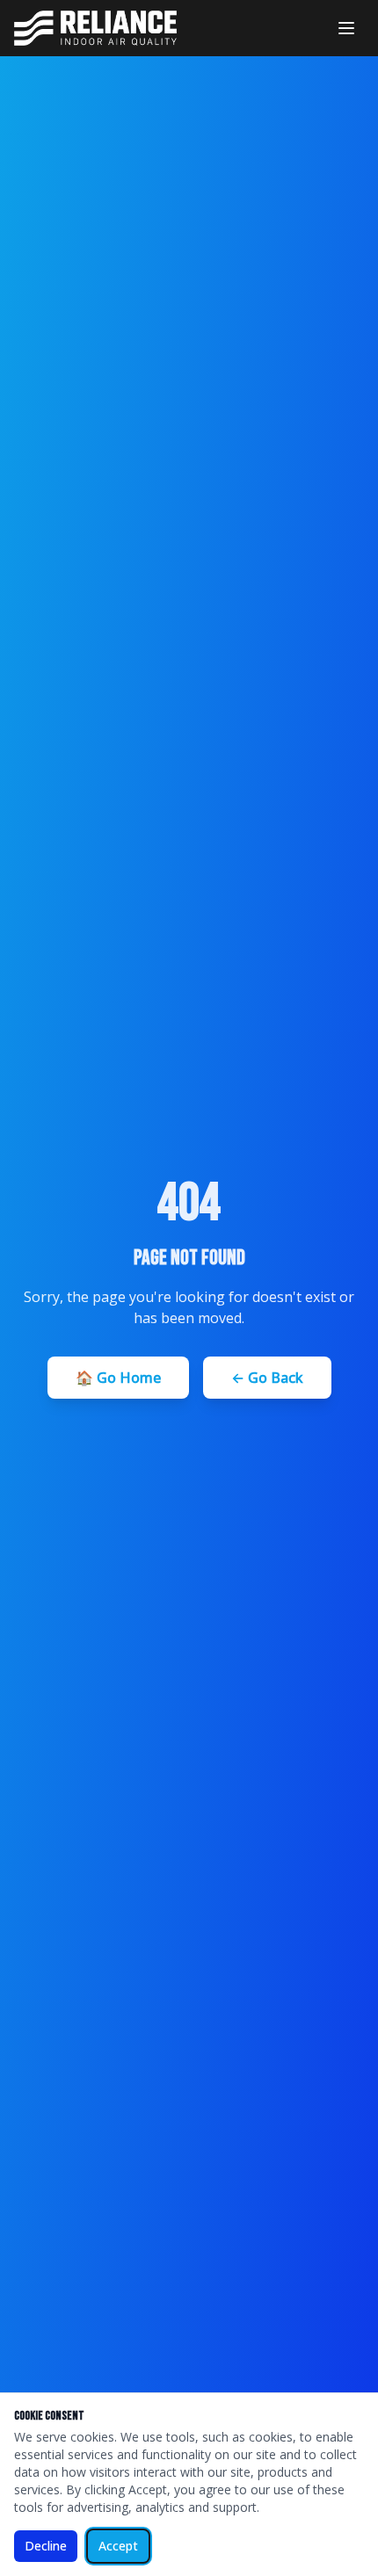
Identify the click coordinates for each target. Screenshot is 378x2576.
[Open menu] (346, 28)
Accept (118, 2546)
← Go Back (267, 1378)
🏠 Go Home (118, 1378)
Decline (46, 2546)
